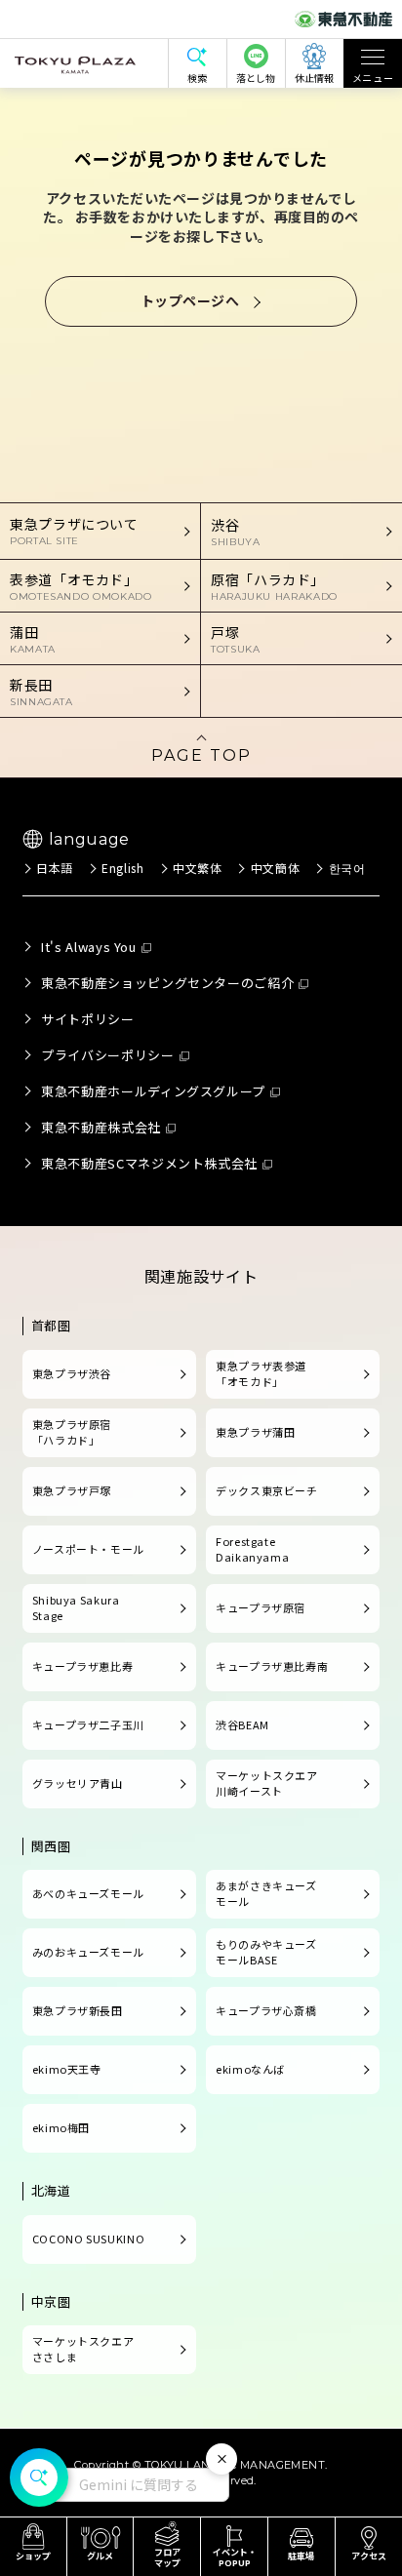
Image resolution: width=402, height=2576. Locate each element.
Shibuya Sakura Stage (76, 1607)
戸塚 (235, 639)
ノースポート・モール (88, 1549)
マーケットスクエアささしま (83, 2349)
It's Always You (89, 947)
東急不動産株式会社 (101, 1127)
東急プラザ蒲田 (255, 1432)
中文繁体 (198, 868)
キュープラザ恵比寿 (83, 1666)
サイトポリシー (87, 1019)
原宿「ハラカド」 (274, 586)
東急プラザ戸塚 (72, 1490)
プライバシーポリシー (107, 1055)
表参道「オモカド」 (81, 586)
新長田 (41, 692)
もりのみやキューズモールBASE (266, 1952)
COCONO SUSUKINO (89, 2239)
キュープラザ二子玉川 (88, 1724)
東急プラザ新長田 (78, 2010)
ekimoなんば (250, 2069)
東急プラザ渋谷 (72, 1373)
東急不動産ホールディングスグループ (153, 1091)
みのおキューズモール (88, 1952)
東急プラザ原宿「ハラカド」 (72, 1432)
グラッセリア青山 (78, 1783)
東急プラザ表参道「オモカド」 (261, 1373)
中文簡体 (275, 868)
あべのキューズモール (88, 1893)
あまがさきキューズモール (266, 1893)
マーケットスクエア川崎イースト (267, 1783)
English (122, 868)
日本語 (55, 868)
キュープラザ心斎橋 (266, 2010)
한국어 (347, 868)
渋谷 (235, 532)
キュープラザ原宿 (261, 1607)
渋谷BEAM (242, 1724)
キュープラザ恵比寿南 (272, 1666)
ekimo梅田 (61, 2127)
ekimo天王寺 (67, 2069)
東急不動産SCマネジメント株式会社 (149, 1163)
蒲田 (33, 639)
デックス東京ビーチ (267, 1490)
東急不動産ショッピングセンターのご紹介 (167, 983)
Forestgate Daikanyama (252, 1549)
